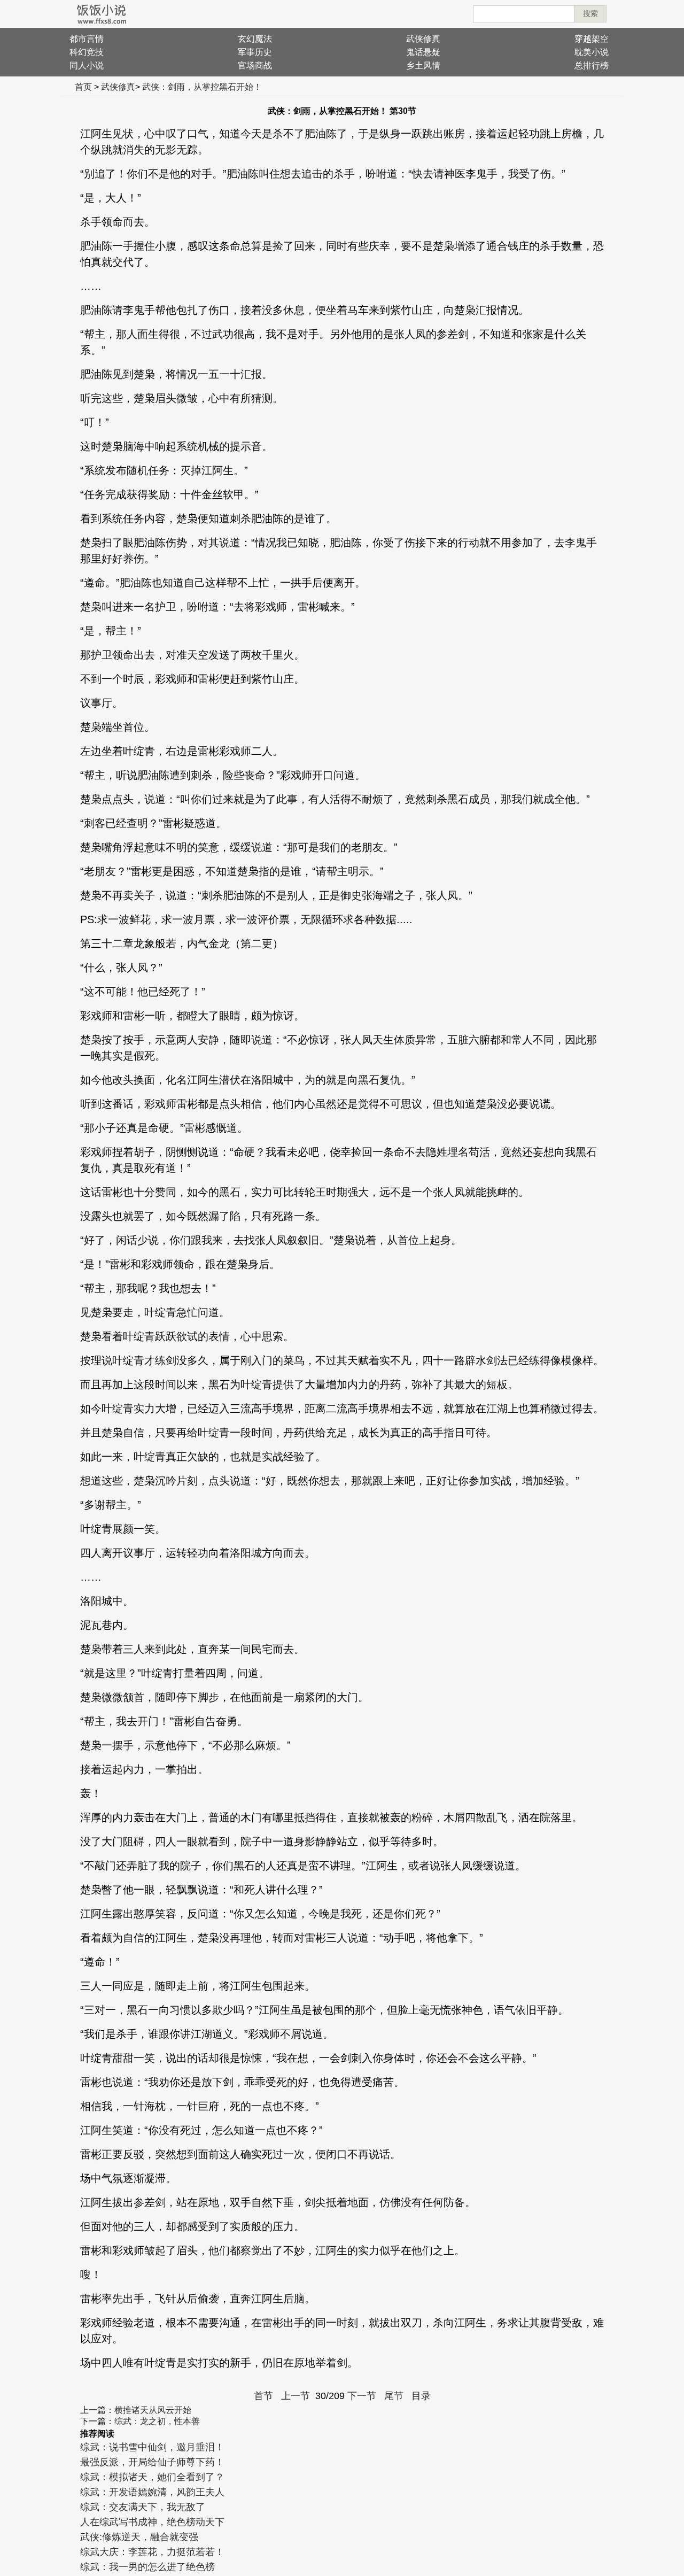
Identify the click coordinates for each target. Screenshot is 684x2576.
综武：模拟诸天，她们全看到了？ (152, 2477)
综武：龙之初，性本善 (157, 2421)
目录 (421, 2396)
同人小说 (87, 65)
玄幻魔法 (255, 39)
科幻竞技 (87, 52)
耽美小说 (592, 52)
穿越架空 (592, 39)
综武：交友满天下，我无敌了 (143, 2507)
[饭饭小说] (102, 14)
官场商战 (255, 65)
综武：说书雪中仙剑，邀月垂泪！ (152, 2447)
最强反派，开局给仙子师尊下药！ (152, 2462)
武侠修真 (423, 39)
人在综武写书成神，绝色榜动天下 (152, 2522)
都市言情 (87, 39)
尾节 (394, 2396)
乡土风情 (423, 65)
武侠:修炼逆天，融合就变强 (139, 2537)
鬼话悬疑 (423, 52)
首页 (83, 87)
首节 (263, 2396)
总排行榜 (592, 65)
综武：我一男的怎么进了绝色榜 (147, 2567)
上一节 (296, 2396)
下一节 (362, 2396)
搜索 (590, 13)
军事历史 (255, 52)
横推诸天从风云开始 (153, 2410)
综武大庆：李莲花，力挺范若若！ (152, 2552)
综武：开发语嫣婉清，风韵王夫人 (152, 2492)
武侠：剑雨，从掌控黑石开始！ (202, 87)
